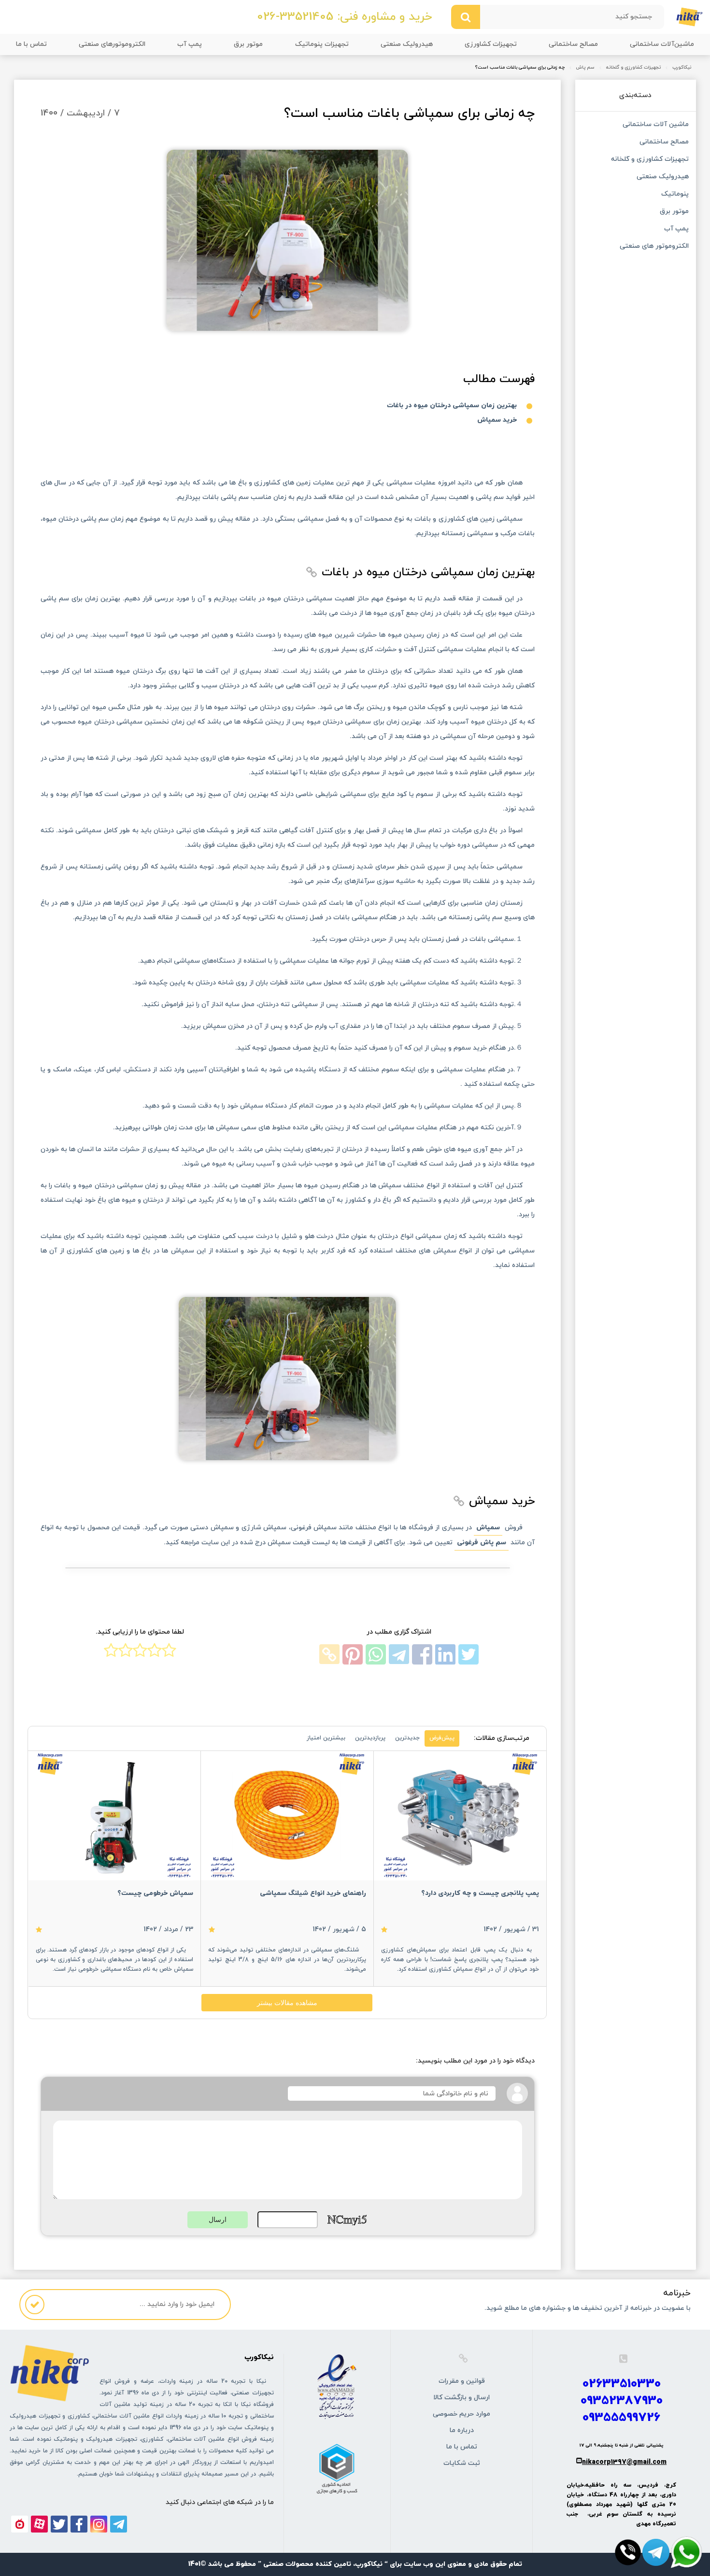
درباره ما (462, 2430)
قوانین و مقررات (462, 2381)
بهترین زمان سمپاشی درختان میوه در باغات (452, 406)
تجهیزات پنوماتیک (322, 44)
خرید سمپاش (497, 420)
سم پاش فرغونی (482, 1543)
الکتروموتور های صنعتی (654, 247)
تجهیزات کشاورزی (491, 44)
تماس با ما (31, 44)
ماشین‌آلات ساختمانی (662, 44)
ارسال (218, 2220)
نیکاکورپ (682, 68)
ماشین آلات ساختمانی (656, 125)
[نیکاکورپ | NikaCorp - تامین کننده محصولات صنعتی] (689, 16)
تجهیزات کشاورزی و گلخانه (633, 68)
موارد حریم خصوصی (461, 2414)
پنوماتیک (675, 195)
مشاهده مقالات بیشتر (287, 2003)
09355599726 (621, 2418)
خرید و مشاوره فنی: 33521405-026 (344, 17)
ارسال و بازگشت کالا (461, 2398)
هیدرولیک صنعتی (407, 44)
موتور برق (248, 44)
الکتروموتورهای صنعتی (112, 44)
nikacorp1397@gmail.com (624, 2462)
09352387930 (622, 2401)
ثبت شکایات (462, 2463)
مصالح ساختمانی (573, 44)
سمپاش (488, 1528)
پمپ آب (190, 44)
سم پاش (585, 68)
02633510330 (622, 2384)
